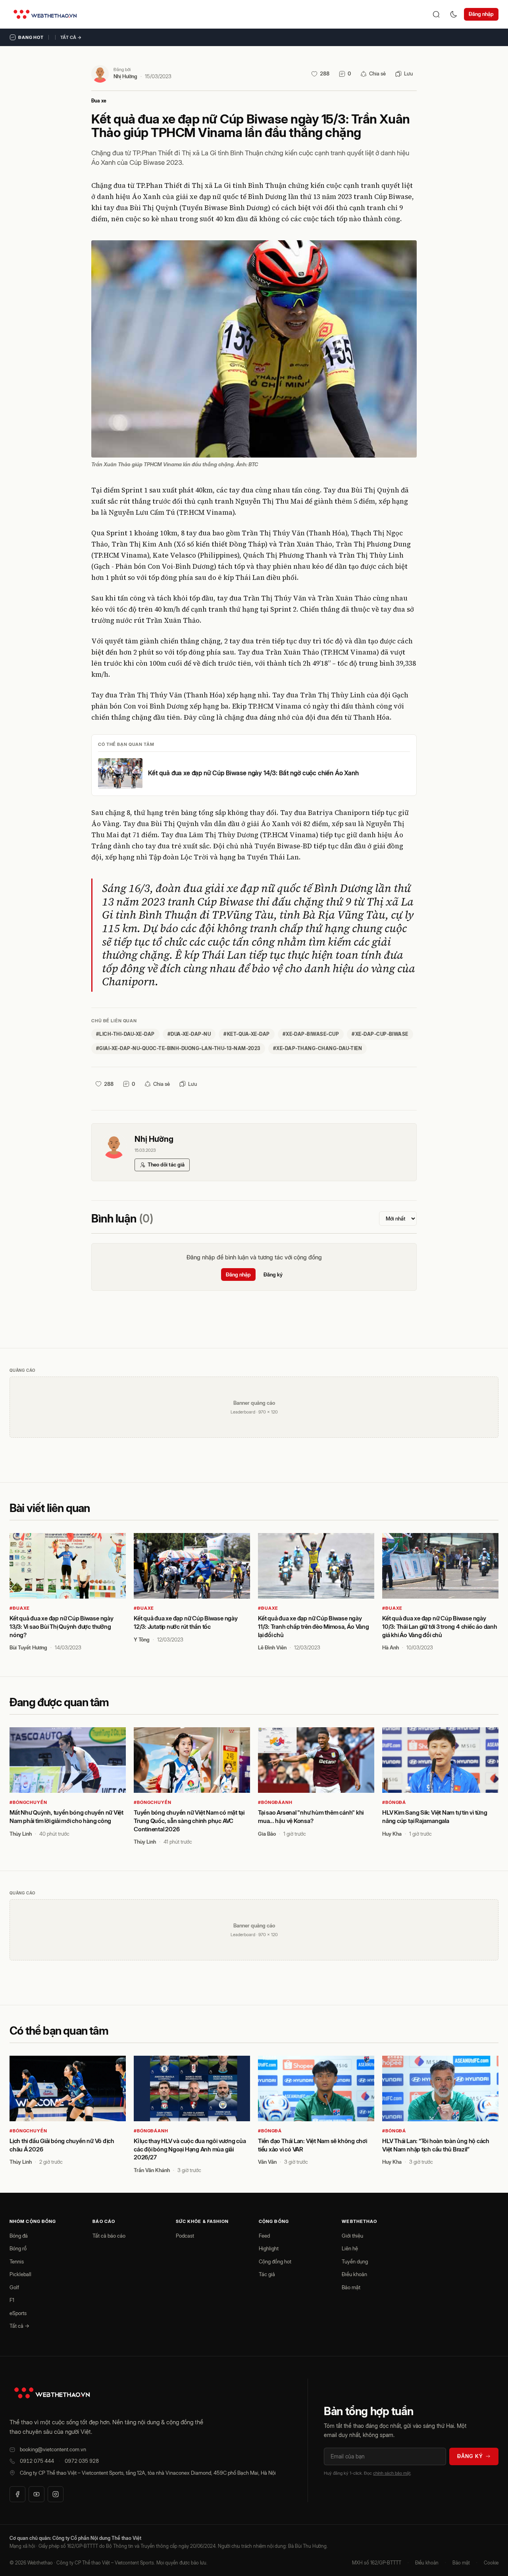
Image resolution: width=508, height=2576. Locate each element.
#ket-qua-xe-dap (246, 1034)
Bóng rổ (18, 2248)
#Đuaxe (20, 1608)
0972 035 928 (82, 2461)
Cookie (491, 2563)
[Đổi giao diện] (454, 14)
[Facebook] (17, 2494)
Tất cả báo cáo (109, 2236)
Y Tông (142, 1639)
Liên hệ (350, 2248)
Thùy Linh (21, 1834)
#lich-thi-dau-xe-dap (125, 1034)
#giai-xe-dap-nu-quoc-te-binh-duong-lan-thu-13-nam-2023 (178, 1048)
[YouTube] (37, 2494)
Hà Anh (391, 1647)
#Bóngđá (394, 1802)
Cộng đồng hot (275, 2261)
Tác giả (267, 2274)
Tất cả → (71, 37)
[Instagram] (56, 2494)
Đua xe (99, 101)
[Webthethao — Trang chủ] (45, 14)
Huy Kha (392, 1834)
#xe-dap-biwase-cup (311, 1034)
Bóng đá (19, 2236)
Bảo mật (351, 2287)
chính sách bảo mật (392, 2473)
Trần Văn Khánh (152, 2170)
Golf (14, 2287)
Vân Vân (267, 2162)
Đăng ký (273, 1274)
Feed (264, 2236)
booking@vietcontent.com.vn (53, 2449)
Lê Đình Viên (272, 1647)
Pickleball (20, 2274)
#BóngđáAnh (275, 1802)
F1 (12, 2300)
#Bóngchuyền (28, 1802)
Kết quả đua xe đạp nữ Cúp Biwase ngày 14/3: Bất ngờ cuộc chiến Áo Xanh (253, 773)
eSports (18, 2313)
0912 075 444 (37, 2461)
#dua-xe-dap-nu (189, 1034)
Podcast (185, 2236)
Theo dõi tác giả (166, 1164)
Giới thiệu (352, 2236)
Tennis (17, 2261)
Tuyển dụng (355, 2261)
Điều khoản (354, 2274)
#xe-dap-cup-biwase (380, 1034)
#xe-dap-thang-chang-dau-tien (317, 1048)
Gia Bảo (267, 1834)
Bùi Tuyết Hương (28, 1647)
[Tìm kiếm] (436, 14)
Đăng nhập (481, 14)
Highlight (269, 2248)
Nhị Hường (125, 76)
